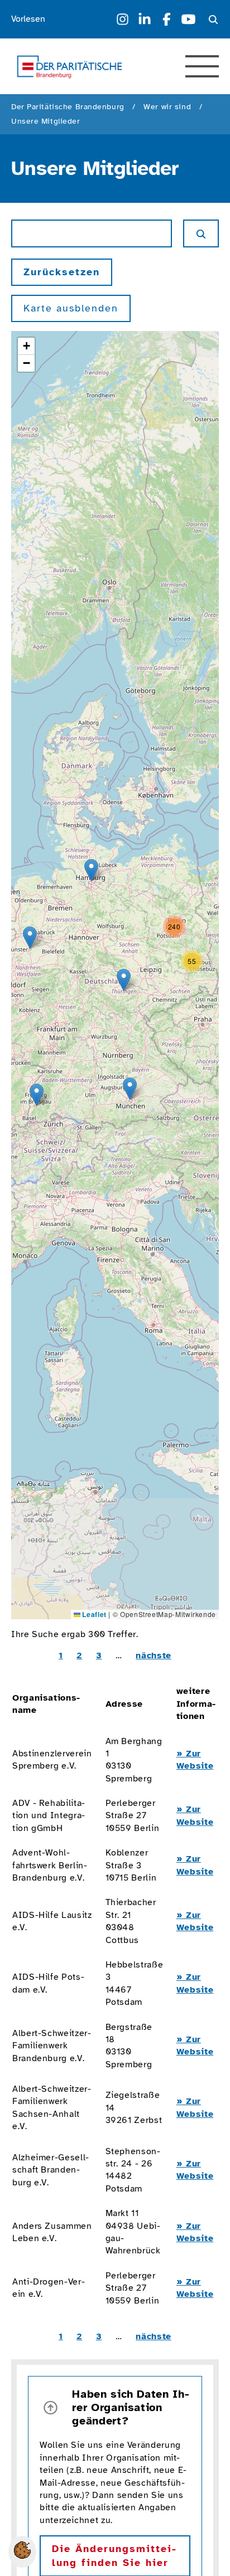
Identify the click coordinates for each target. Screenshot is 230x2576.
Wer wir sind (167, 107)
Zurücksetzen (62, 272)
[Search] (213, 20)
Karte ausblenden (71, 308)
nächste (153, 1655)
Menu (202, 66)
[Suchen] (201, 233)
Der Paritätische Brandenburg (68, 107)
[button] (130, 1089)
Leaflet (94, 1614)
